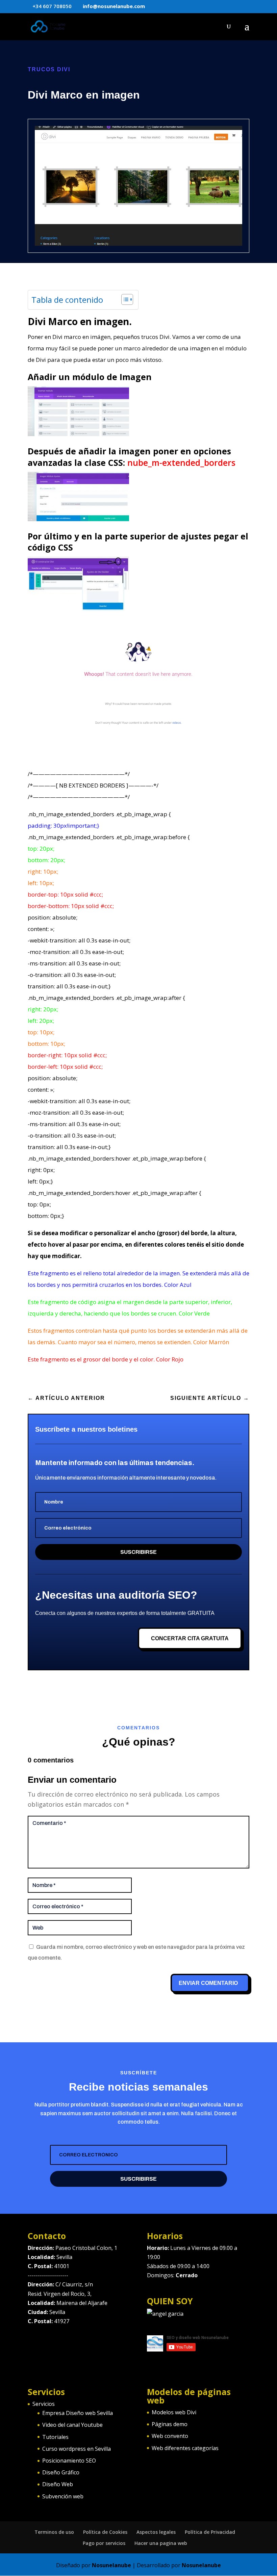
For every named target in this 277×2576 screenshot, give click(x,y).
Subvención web (63, 2496)
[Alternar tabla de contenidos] (124, 299)
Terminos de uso (54, 2532)
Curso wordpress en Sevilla (77, 2449)
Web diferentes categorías (185, 2448)
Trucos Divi (49, 69)
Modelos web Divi (174, 2412)
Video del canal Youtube (72, 2425)
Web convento (170, 2436)
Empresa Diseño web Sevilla (78, 2413)
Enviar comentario (208, 1983)
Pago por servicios (104, 2543)
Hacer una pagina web (161, 2543)
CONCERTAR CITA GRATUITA (190, 1638)
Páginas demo (170, 2424)
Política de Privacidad (210, 2532)
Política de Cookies (105, 2532)
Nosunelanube (111, 2565)
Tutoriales (55, 2437)
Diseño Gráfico (61, 2472)
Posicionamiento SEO (69, 2461)
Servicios (44, 2404)
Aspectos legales (156, 2532)
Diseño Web (58, 2484)
